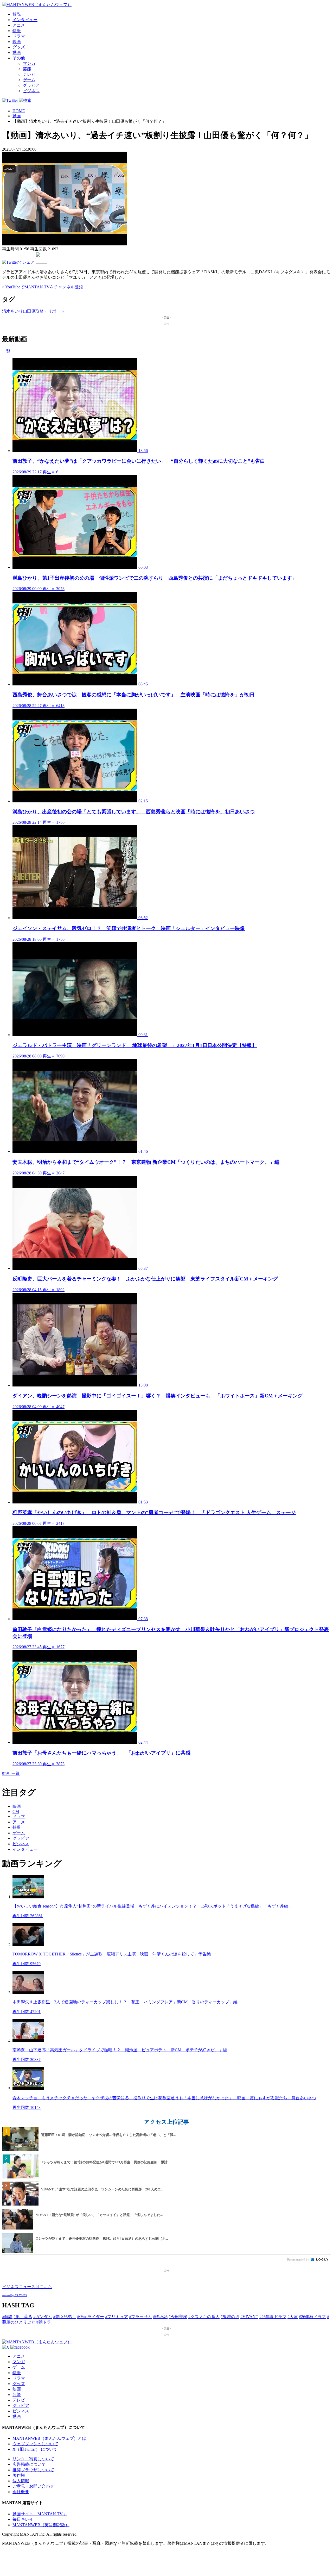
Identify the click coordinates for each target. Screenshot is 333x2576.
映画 (17, 42)
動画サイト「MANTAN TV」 (40, 2514)
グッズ (19, 47)
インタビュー (25, 20)
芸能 (27, 69)
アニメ (19, 25)
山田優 (29, 311)
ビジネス (31, 91)
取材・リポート (50, 311)
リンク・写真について (33, 2459)
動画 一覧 (11, 1773)
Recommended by (299, 2259)
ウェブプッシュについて (35, 2444)
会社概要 (21, 2492)
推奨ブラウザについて (33, 2470)
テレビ (29, 74)
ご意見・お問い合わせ (33, 2486)
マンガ (29, 63)
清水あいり (12, 311)
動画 (17, 52)
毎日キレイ (23, 2519)
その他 (19, 58)
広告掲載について (29, 2464)
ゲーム (29, 80)
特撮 (17, 31)
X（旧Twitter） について (35, 2449)
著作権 (19, 2475)
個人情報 (21, 2481)
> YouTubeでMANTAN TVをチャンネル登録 (43, 287)
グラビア (31, 85)
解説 (17, 14)
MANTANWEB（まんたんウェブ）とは (49, 2438)
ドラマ (19, 36)
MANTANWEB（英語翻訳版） (41, 2525)
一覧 (6, 351)
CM (16, 1812)
